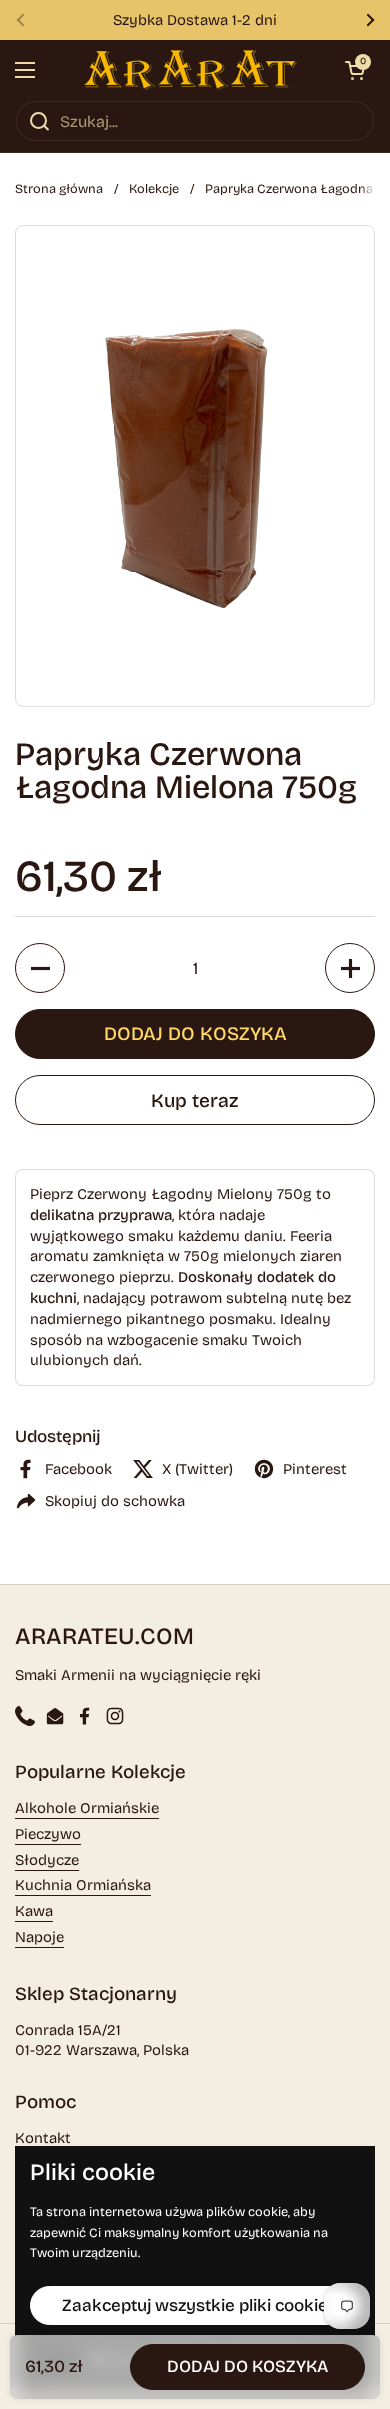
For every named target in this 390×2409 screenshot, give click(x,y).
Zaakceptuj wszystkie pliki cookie (195, 2305)
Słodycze (47, 1860)
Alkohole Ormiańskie (87, 1808)
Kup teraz (195, 1100)
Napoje (39, 1937)
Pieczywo (48, 1834)
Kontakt (43, 2138)
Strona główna (59, 188)
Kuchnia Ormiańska (83, 1885)
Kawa (34, 1911)
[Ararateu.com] (190, 70)
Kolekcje (154, 188)
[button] (355, 70)
